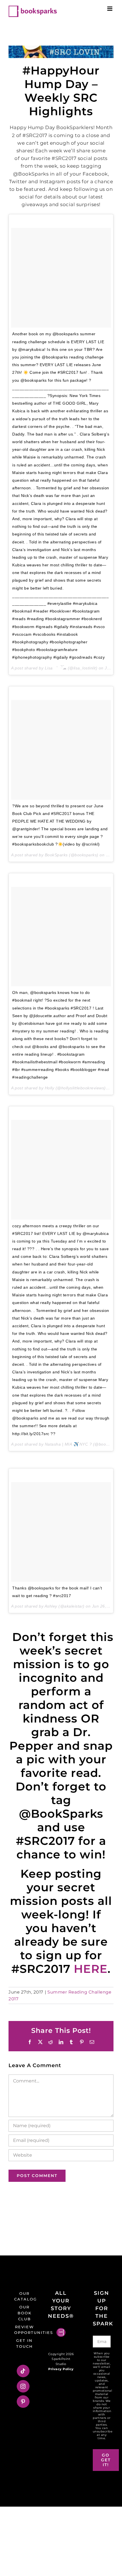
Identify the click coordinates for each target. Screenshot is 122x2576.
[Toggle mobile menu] (110, 9)
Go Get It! (106, 2460)
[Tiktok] (23, 2371)
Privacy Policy (61, 2369)
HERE (91, 1969)
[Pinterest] (23, 2402)
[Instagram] (23, 2386)
